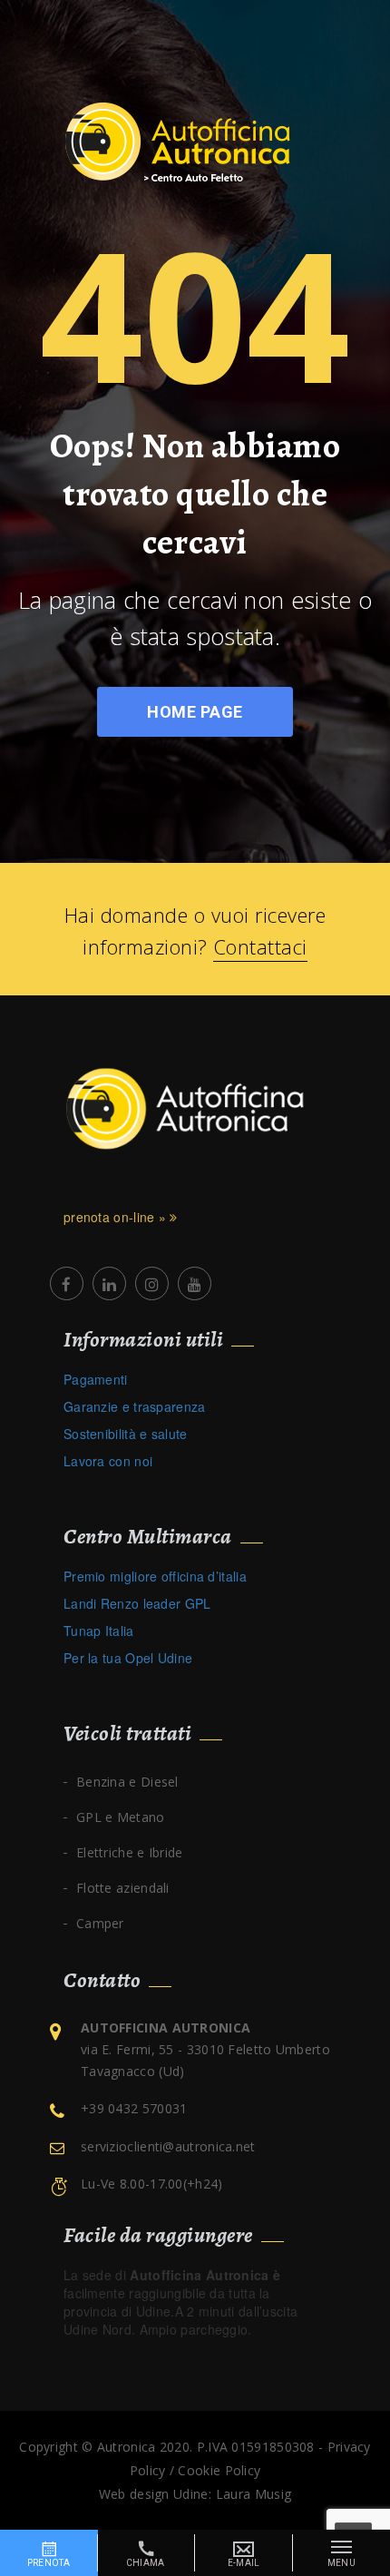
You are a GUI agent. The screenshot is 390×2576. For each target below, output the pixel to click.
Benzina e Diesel (127, 1782)
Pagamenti (96, 1379)
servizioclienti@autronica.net (168, 2146)
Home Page (195, 712)
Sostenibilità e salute (126, 1434)
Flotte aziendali (123, 1888)
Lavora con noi (108, 1461)
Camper (100, 1923)
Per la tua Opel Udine (128, 1658)
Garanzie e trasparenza (135, 1406)
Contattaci (260, 946)
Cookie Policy (219, 2470)
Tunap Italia (99, 1631)
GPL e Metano (121, 1817)
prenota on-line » (117, 1217)
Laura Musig (253, 2494)
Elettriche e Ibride (130, 1852)
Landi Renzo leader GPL (137, 1603)
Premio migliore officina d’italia (155, 1576)
